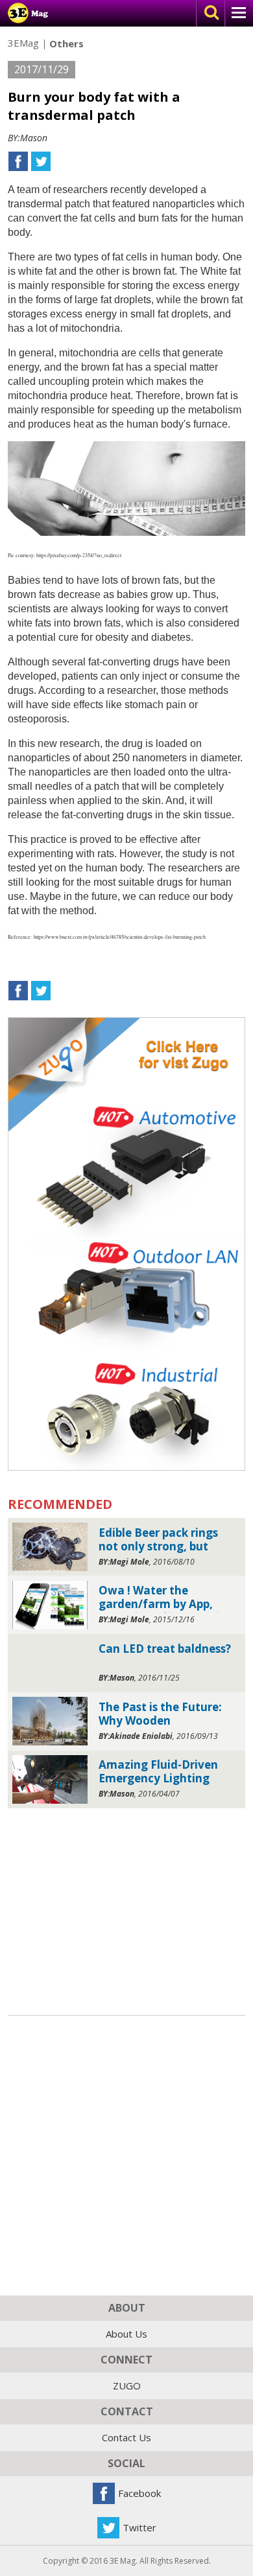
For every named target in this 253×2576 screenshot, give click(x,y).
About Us (126, 2334)
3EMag (23, 43)
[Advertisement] (126, 1908)
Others (66, 44)
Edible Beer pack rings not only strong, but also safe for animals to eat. (164, 1540)
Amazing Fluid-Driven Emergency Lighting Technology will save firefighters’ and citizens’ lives (158, 1772)
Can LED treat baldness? (165, 1649)
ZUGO (127, 2386)
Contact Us (126, 2437)
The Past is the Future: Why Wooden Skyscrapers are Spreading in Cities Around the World (160, 1715)
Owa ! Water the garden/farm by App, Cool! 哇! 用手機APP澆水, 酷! (163, 1598)
